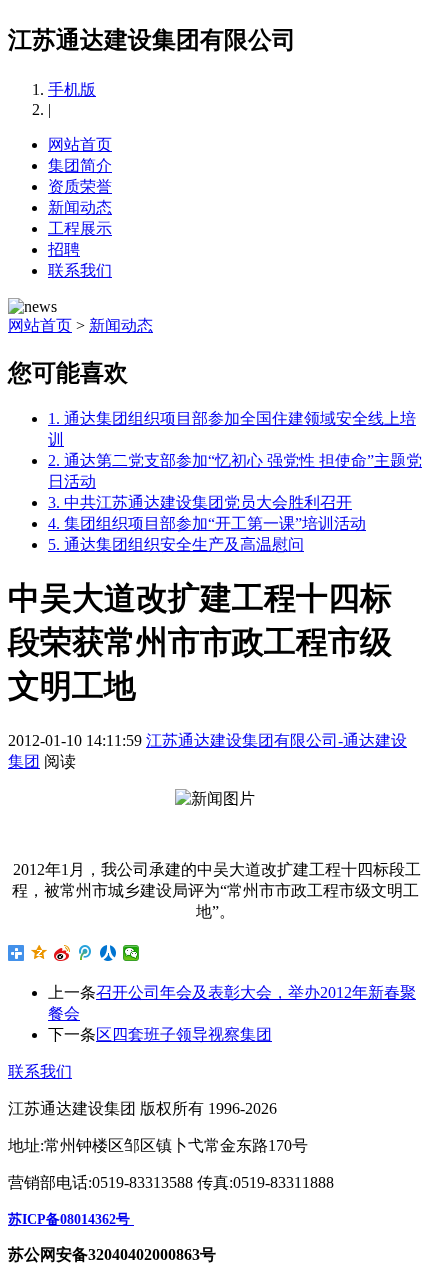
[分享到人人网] (108, 953)
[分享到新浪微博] (62, 953)
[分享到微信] (131, 953)
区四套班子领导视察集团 (184, 1034)
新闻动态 (80, 207)
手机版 (72, 89)
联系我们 (80, 270)
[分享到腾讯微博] (85, 953)
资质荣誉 (80, 186)
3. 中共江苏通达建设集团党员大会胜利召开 (200, 502)
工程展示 (80, 228)
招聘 (64, 249)
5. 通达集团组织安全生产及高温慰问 (176, 544)
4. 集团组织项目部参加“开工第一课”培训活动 (207, 523)
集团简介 (80, 165)
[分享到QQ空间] (39, 953)
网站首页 (80, 144)
